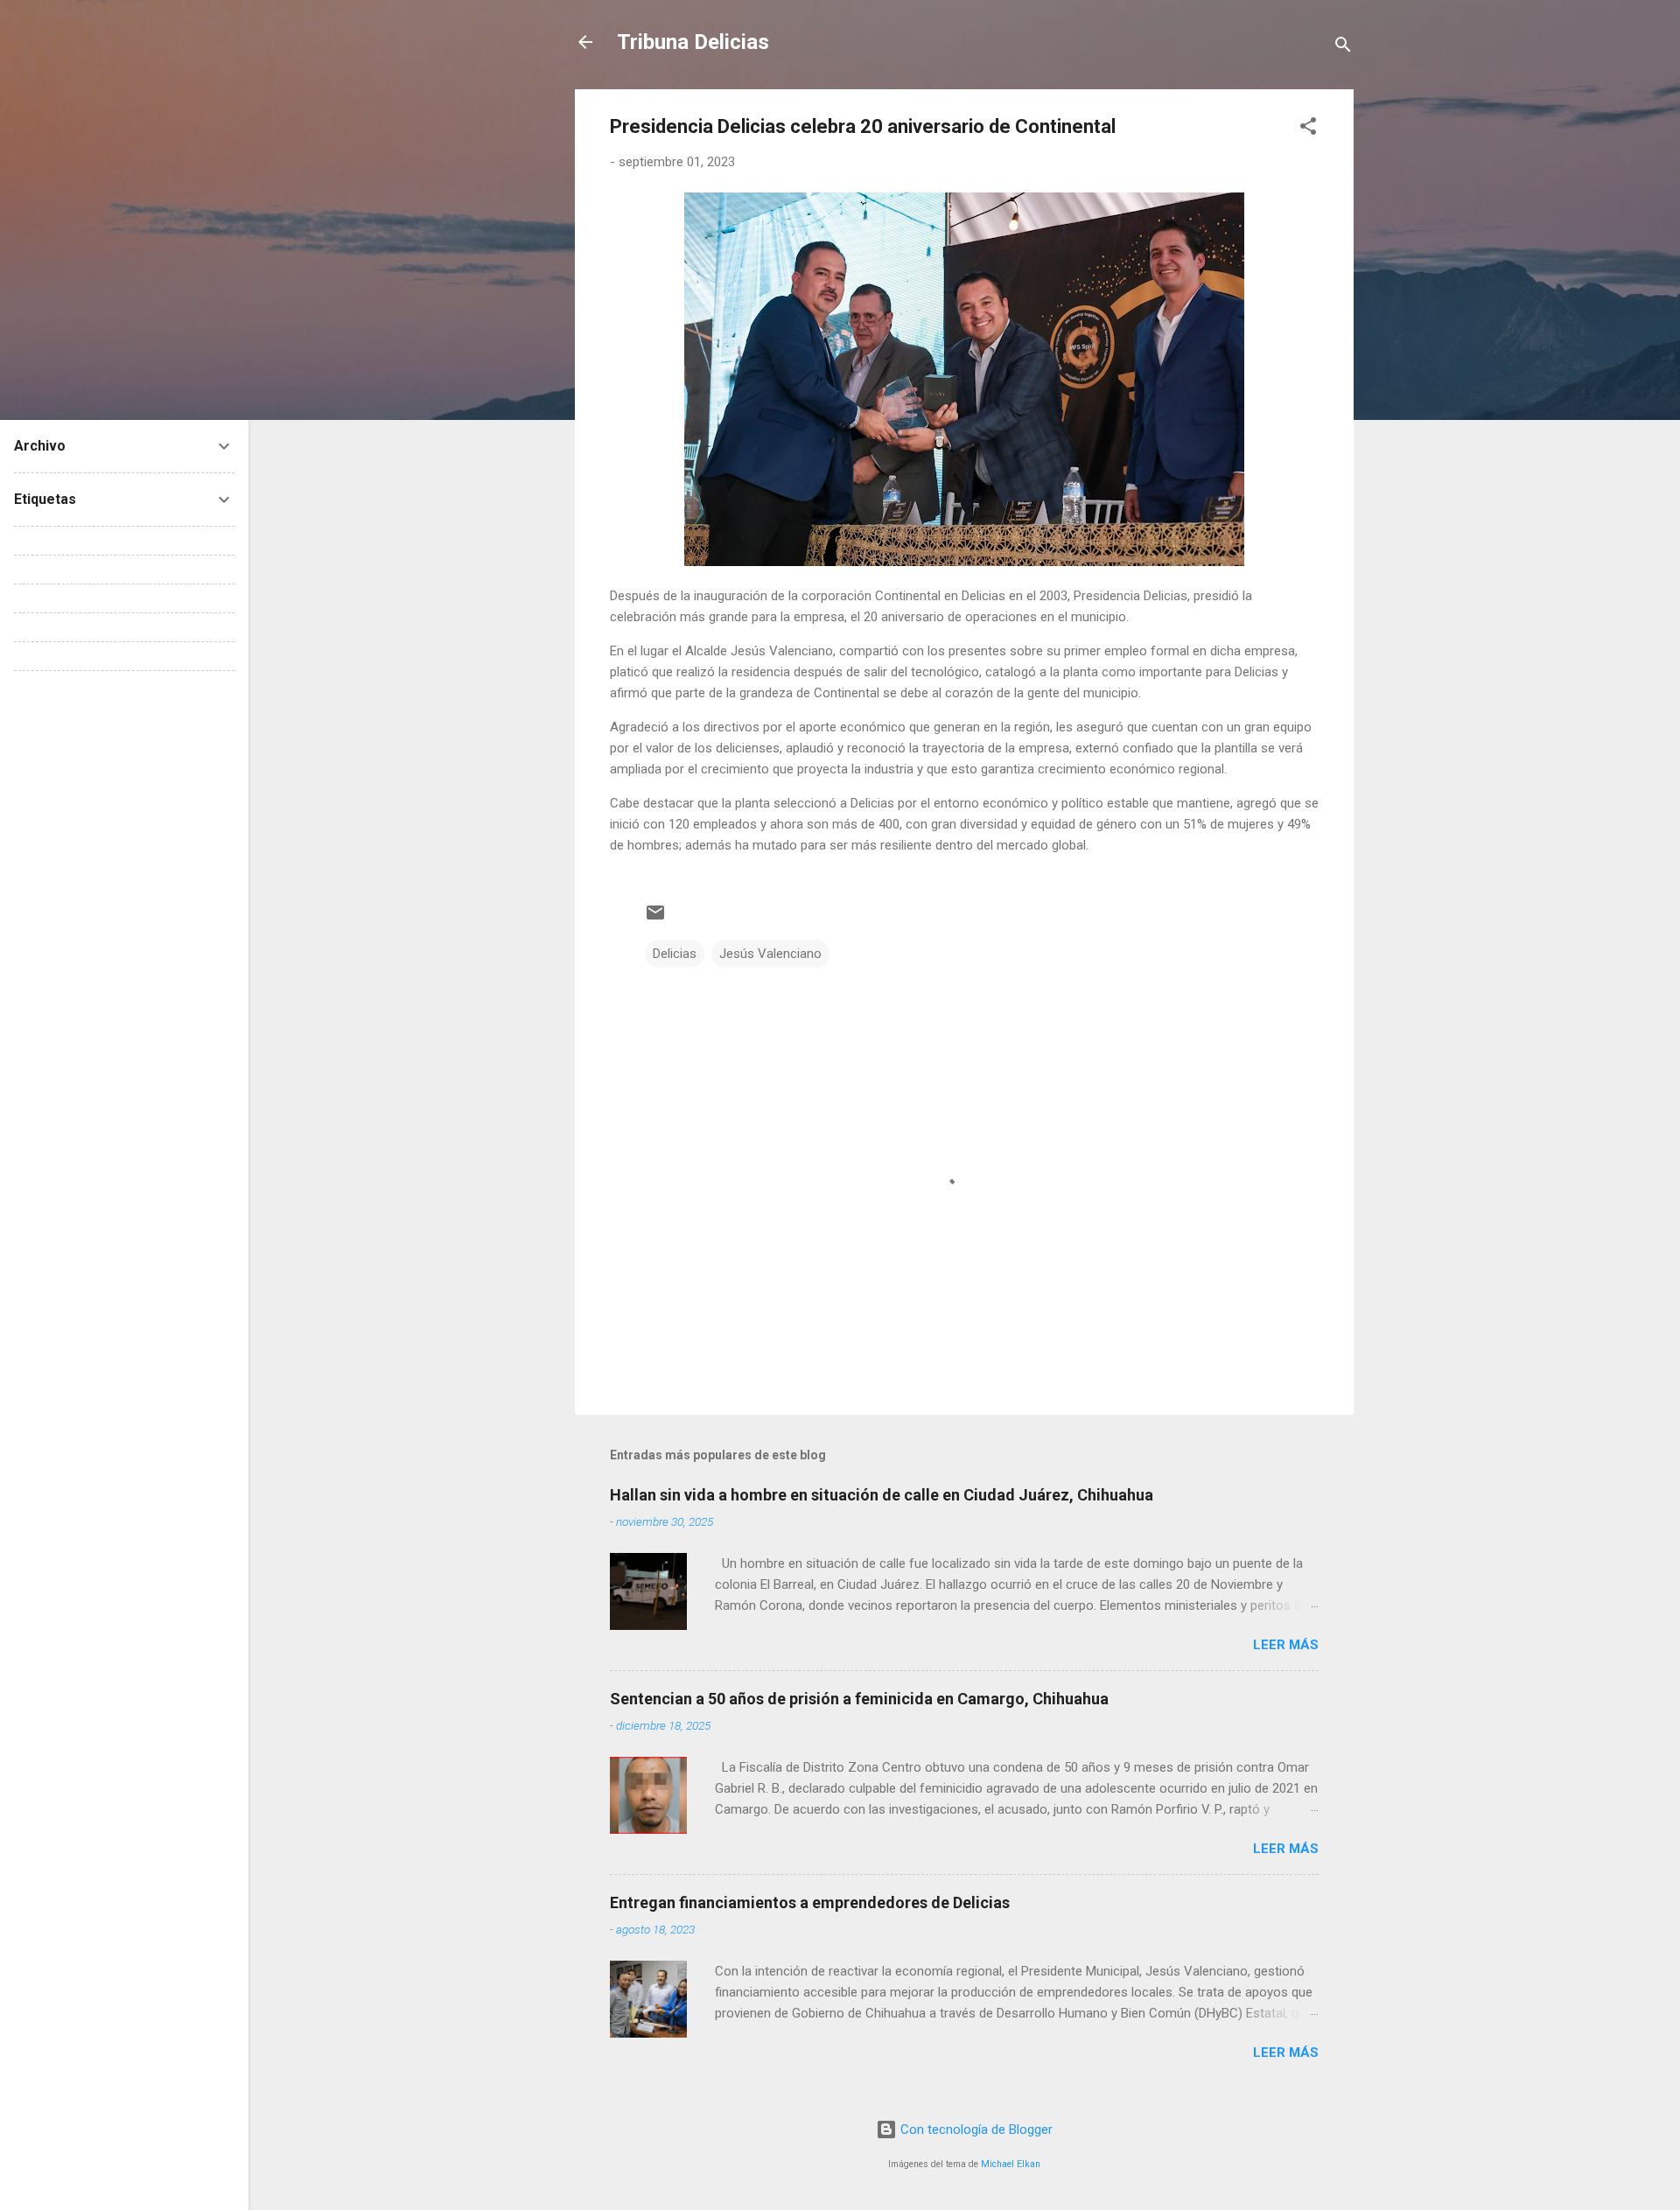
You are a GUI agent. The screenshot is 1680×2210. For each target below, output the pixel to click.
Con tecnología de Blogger (975, 2130)
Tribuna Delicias (693, 42)
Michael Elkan (1011, 2164)
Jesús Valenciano (770, 954)
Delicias (675, 954)
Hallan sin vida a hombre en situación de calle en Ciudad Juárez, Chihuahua (882, 1495)
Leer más (1286, 1645)
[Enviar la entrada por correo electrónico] (655, 919)
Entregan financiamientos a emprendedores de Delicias (810, 1902)
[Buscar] (1343, 48)
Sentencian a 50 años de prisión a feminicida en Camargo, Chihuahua (859, 1699)
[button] (1308, 129)
